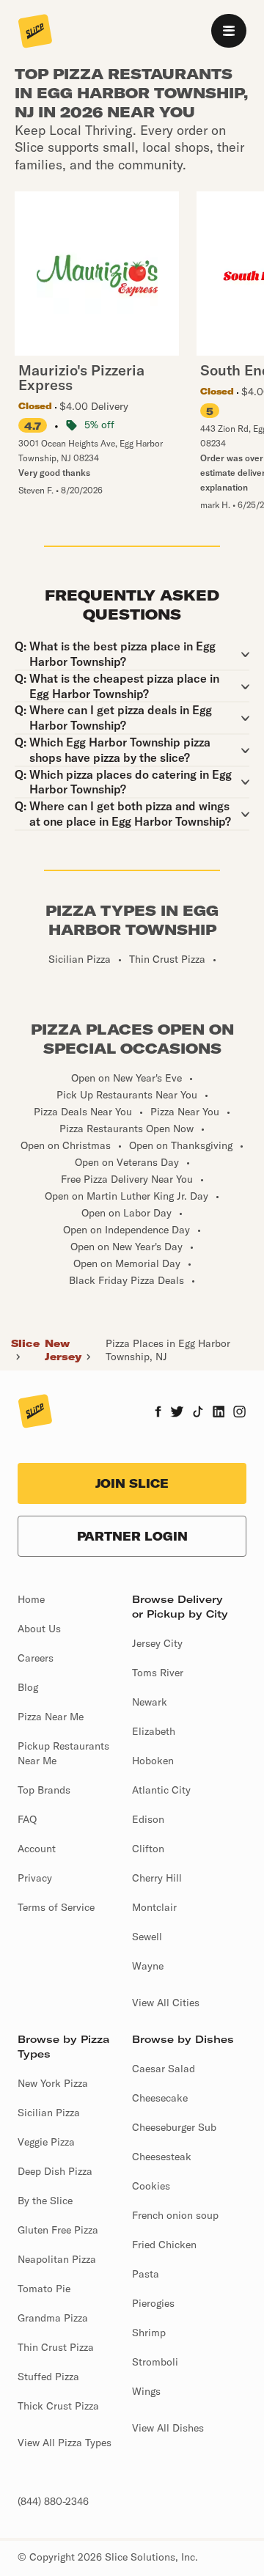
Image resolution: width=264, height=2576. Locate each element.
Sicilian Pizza (49, 2113)
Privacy (35, 1878)
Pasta (146, 2274)
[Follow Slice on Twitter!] (177, 1413)
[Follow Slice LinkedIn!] (219, 1413)
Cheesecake (160, 2098)
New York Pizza (53, 2083)
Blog (28, 1687)
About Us (39, 1629)
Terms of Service (56, 1907)
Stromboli (155, 2362)
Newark (150, 1702)
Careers (36, 1658)
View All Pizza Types (65, 2443)
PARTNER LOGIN (132, 1536)
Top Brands (44, 1790)
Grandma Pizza (53, 2318)
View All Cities (166, 2003)
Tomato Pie (44, 2289)
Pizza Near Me (51, 1717)
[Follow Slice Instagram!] (240, 1413)
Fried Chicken (164, 2245)
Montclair (154, 1907)
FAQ (27, 1819)
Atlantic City (161, 1790)
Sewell (147, 1937)
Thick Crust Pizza (58, 2406)
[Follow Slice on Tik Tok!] (198, 1413)
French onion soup (175, 2215)
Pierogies (153, 2303)
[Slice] (35, 32)
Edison (148, 1819)
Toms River (158, 1673)
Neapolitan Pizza (57, 2259)
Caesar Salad (164, 2069)
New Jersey (63, 1350)
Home (31, 1599)
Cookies (151, 2186)
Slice (25, 1343)
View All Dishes (168, 2428)
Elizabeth (154, 1731)
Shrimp (149, 2333)
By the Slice (45, 2201)
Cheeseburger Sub (174, 2127)
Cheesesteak (162, 2157)
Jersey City (157, 1643)
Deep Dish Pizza (55, 2171)
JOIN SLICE (132, 1483)
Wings (146, 2391)
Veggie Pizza (46, 2142)
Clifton (148, 1849)
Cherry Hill (157, 1878)
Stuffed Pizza (48, 2377)
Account (37, 1849)
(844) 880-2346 (53, 2501)
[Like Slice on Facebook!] (158, 1413)
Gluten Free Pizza (58, 2230)
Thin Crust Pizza (56, 2347)
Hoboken (153, 1761)
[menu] (229, 31)
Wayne (148, 1966)
